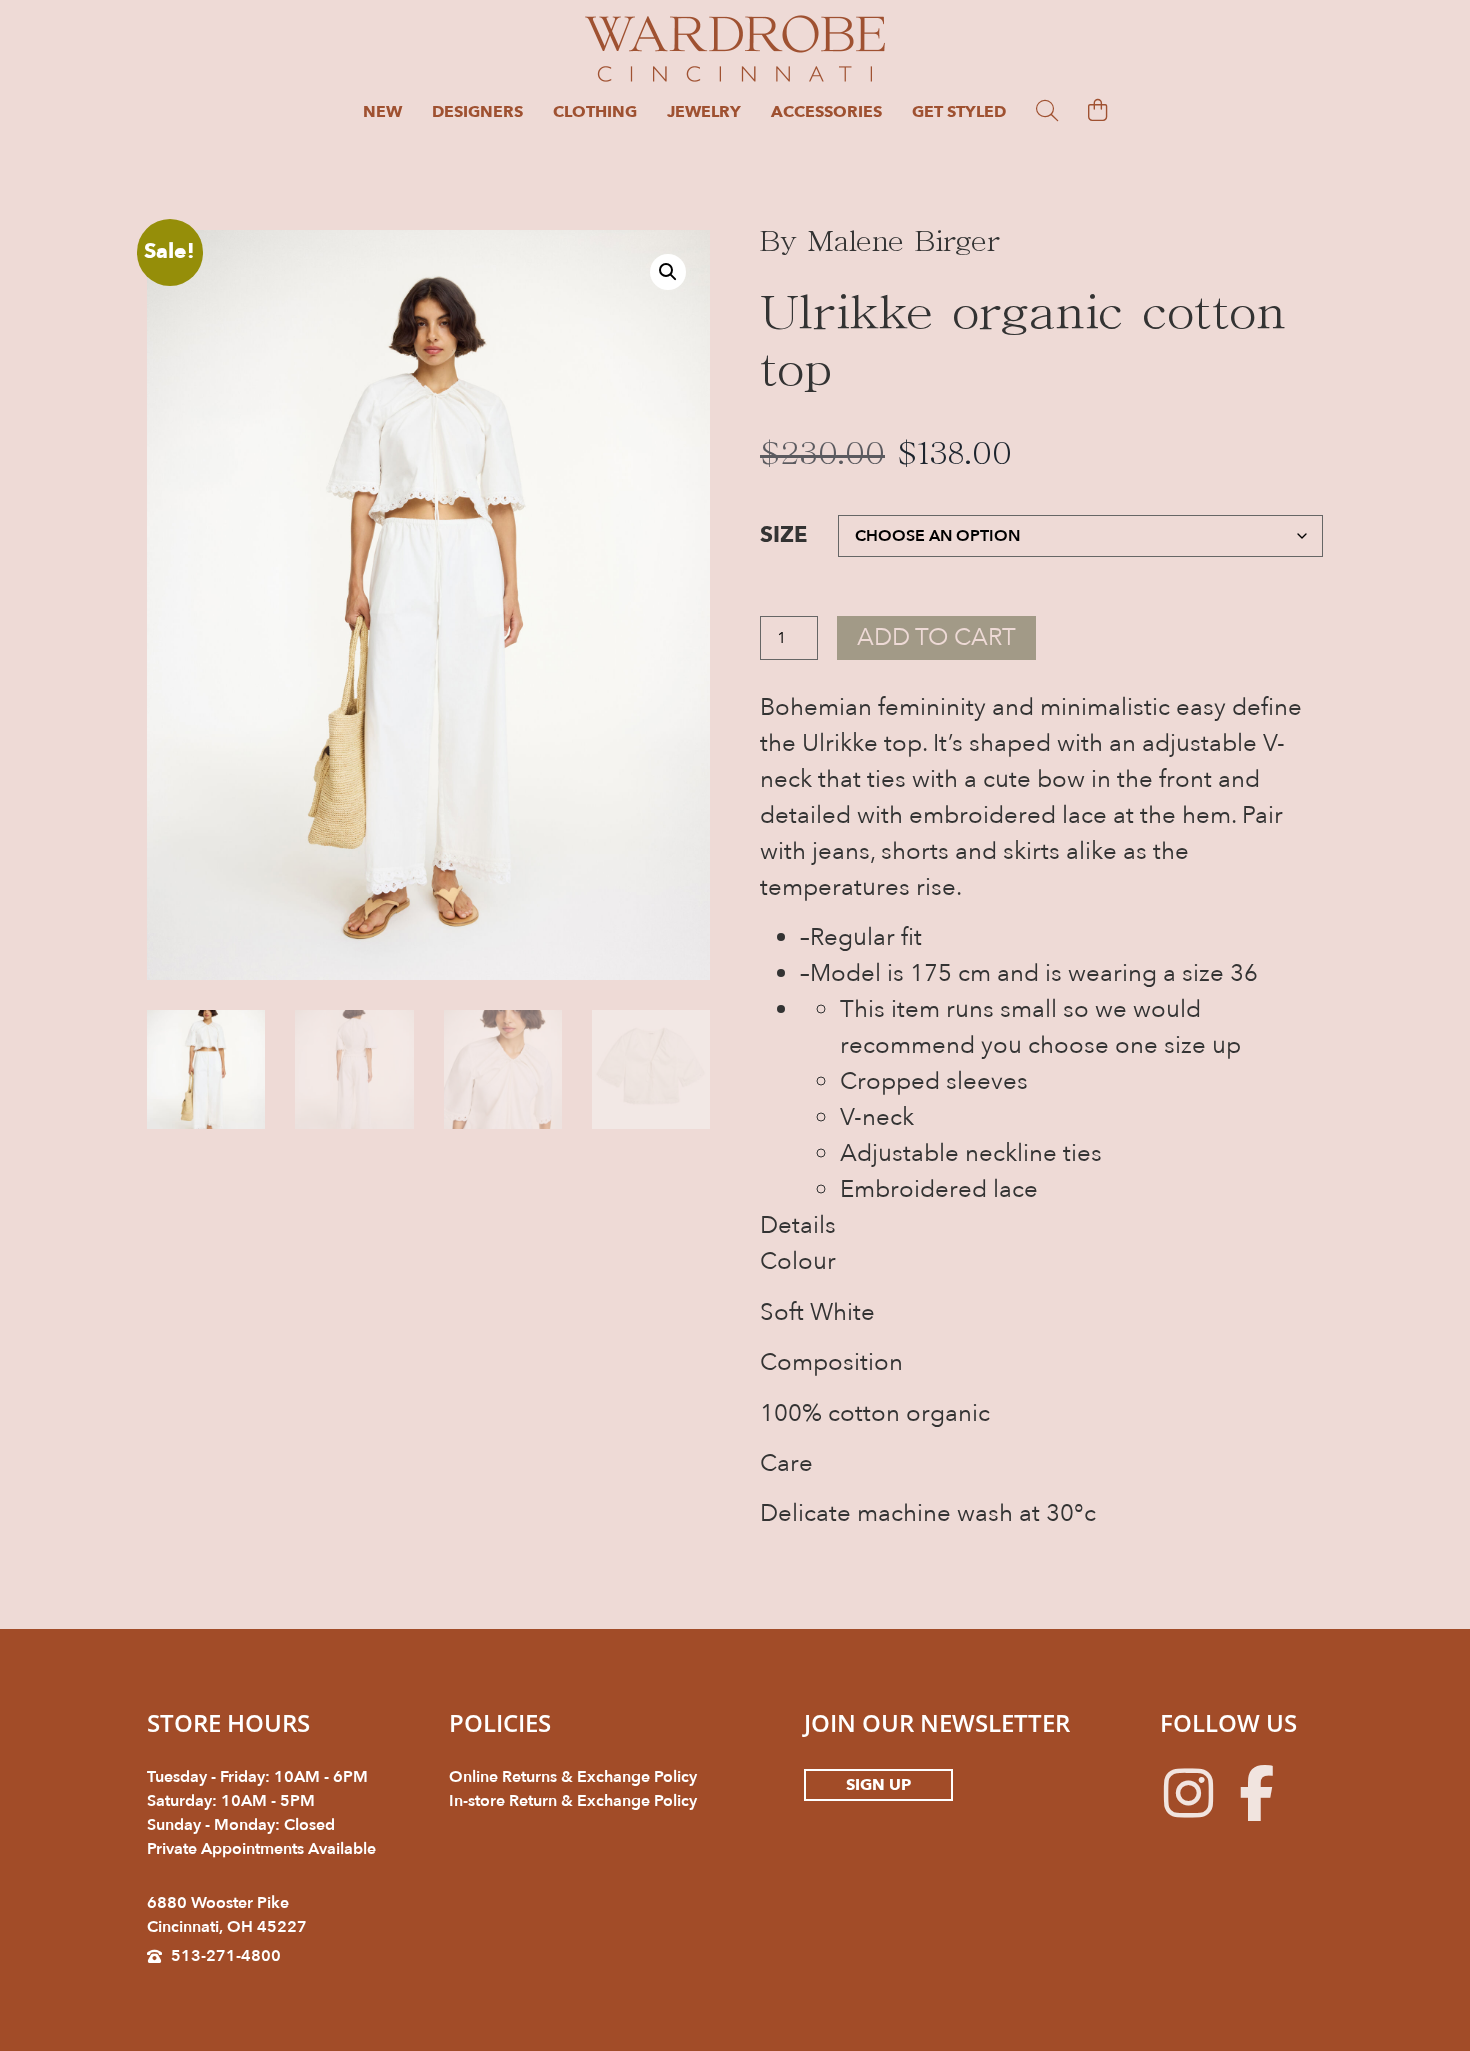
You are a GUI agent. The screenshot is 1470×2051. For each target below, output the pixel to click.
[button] (668, 272)
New (382, 112)
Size (783, 536)
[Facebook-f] (1256, 1793)
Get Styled (959, 112)
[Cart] (1097, 110)
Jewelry (704, 112)
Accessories (826, 112)
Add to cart (936, 637)
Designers (477, 112)
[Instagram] (1188, 1793)
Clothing (595, 112)
